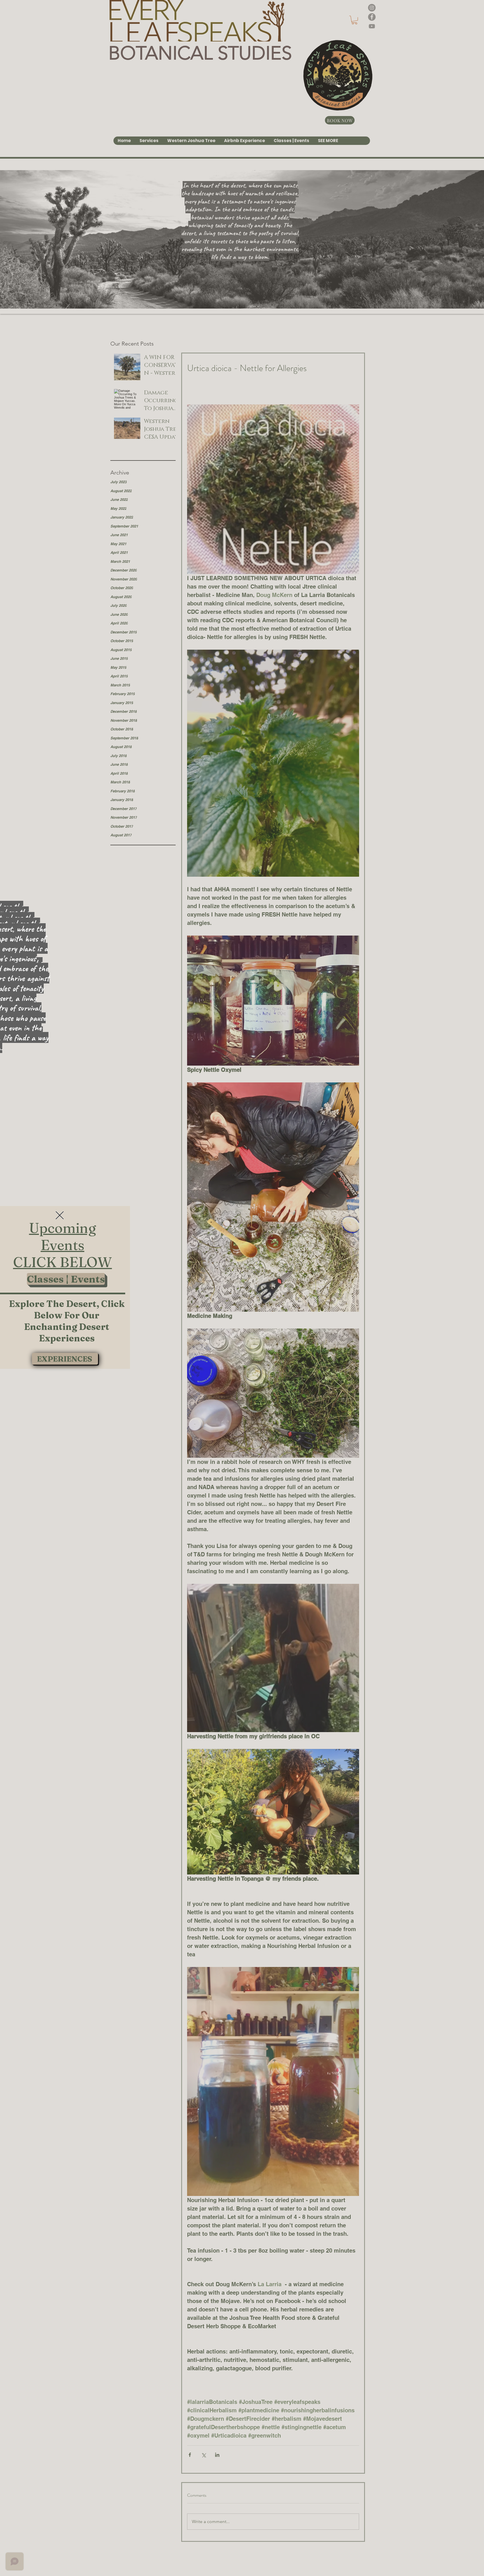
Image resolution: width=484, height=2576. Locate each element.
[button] (60, 1215)
